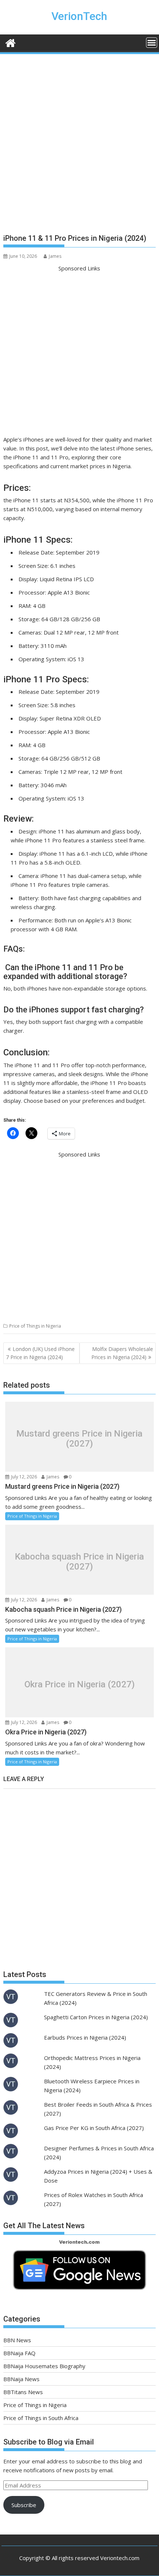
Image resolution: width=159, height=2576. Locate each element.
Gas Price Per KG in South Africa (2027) (94, 2128)
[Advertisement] (79, 147)
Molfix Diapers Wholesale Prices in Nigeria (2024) (122, 1353)
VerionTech (79, 16)
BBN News (17, 2340)
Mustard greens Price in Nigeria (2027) (79, 1439)
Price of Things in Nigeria (35, 1326)
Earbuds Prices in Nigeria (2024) (85, 2037)
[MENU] (152, 43)
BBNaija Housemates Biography (44, 2366)
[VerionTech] (11, 42)
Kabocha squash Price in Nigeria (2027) (79, 1562)
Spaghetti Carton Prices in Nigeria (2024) (96, 2017)
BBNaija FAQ (19, 2353)
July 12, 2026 (23, 1477)
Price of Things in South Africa (41, 2418)
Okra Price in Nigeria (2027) (79, 1684)
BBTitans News (23, 2392)
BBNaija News (21, 2379)
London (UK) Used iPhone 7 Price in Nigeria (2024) (40, 1353)
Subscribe (24, 2505)
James (55, 256)
